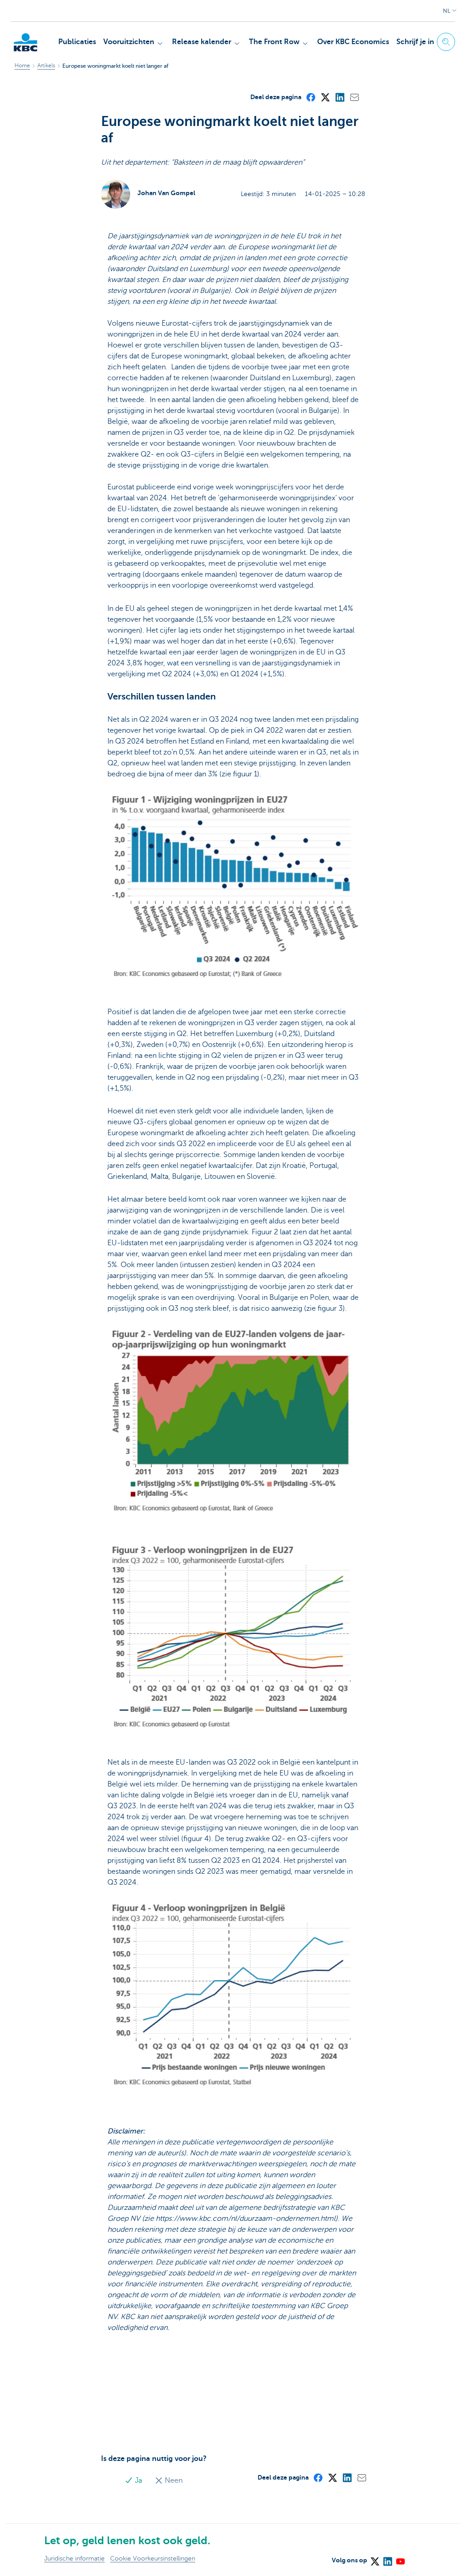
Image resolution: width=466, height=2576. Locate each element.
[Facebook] (310, 97)
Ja (138, 2480)
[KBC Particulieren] (25, 42)
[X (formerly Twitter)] (325, 97)
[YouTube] (400, 2558)
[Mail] (354, 97)
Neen (173, 2480)
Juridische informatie (74, 2558)
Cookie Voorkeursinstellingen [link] (153, 2558)
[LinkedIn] (339, 97)
